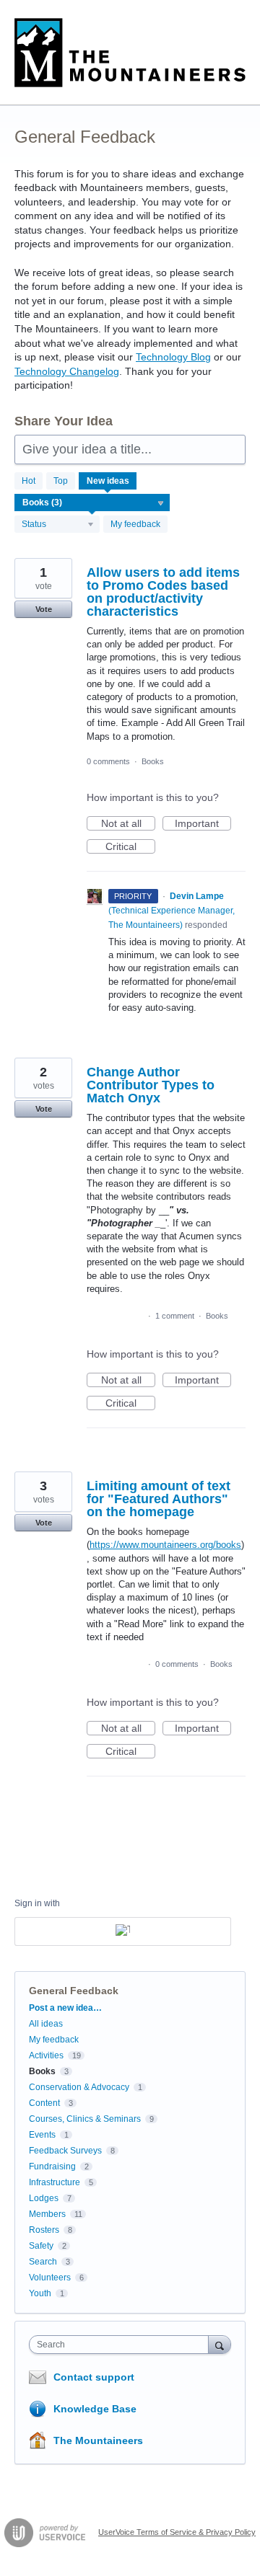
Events (42, 2135)
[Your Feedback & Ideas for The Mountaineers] (130, 53)
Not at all (128, 824)
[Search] (220, 2344)
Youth (40, 2293)
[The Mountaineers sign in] (123, 1931)
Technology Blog (173, 357)
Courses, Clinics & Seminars (85, 2119)
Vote (44, 609)
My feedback (135, 524)
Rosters (44, 2230)
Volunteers (50, 2278)
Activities (46, 2055)
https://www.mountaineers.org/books (165, 1545)
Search (43, 2262)
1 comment (175, 1316)
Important (203, 824)
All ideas (46, 2024)
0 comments (108, 761)
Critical (130, 847)
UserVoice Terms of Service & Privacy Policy (177, 2532)
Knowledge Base (95, 2409)
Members (47, 2214)
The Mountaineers (98, 2440)
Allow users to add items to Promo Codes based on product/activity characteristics (163, 592)
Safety (41, 2246)
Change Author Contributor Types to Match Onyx (151, 1085)
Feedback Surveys (65, 2151)
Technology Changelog (67, 371)
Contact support (94, 2377)
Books (153, 761)
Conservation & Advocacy (79, 2087)
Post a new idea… (65, 2008)
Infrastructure (55, 2182)
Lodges (44, 2198)
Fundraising (52, 2166)
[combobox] (122, 2345)
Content (44, 2103)
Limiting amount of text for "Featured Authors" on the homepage (159, 1499)
